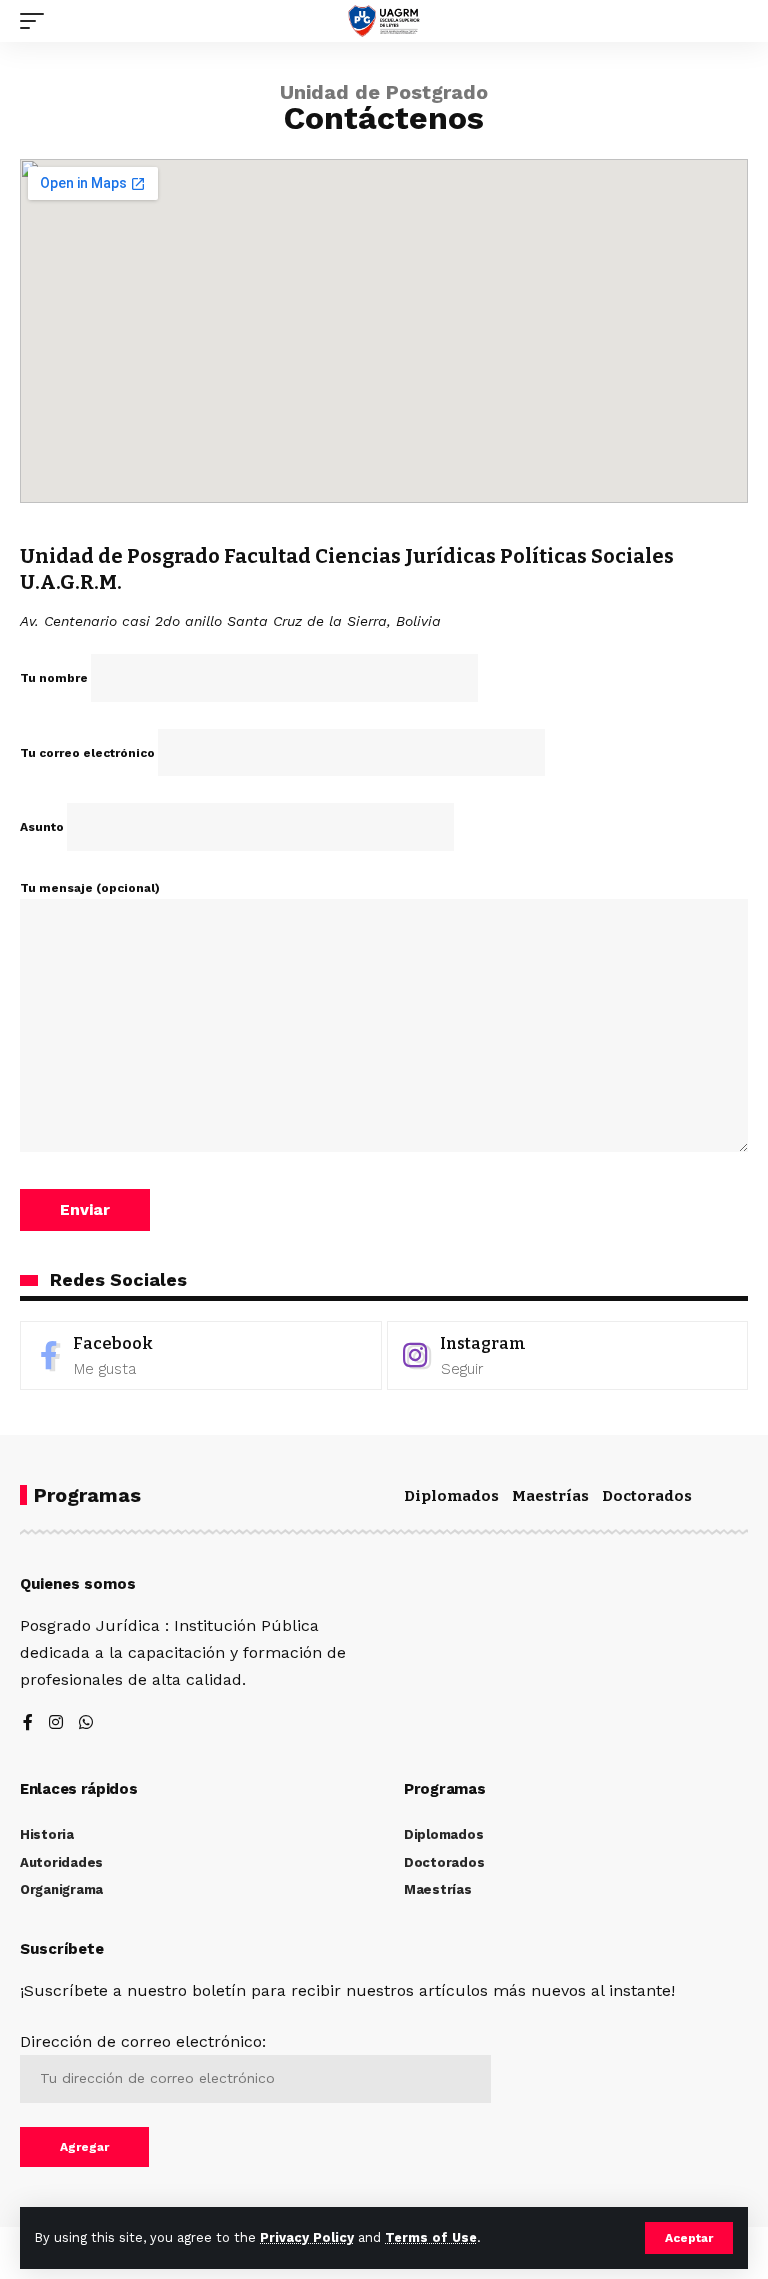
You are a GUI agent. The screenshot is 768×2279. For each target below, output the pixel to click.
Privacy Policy (307, 2237)
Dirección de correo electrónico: (143, 2041)
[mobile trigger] (37, 21)
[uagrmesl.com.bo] (384, 21)
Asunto (43, 827)
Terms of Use (431, 2237)
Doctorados (647, 1496)
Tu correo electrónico (89, 753)
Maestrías (550, 1496)
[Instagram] (568, 1355)
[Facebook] (201, 1355)
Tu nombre (55, 678)
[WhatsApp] (86, 1723)
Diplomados (451, 1496)
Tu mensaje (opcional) (90, 888)
